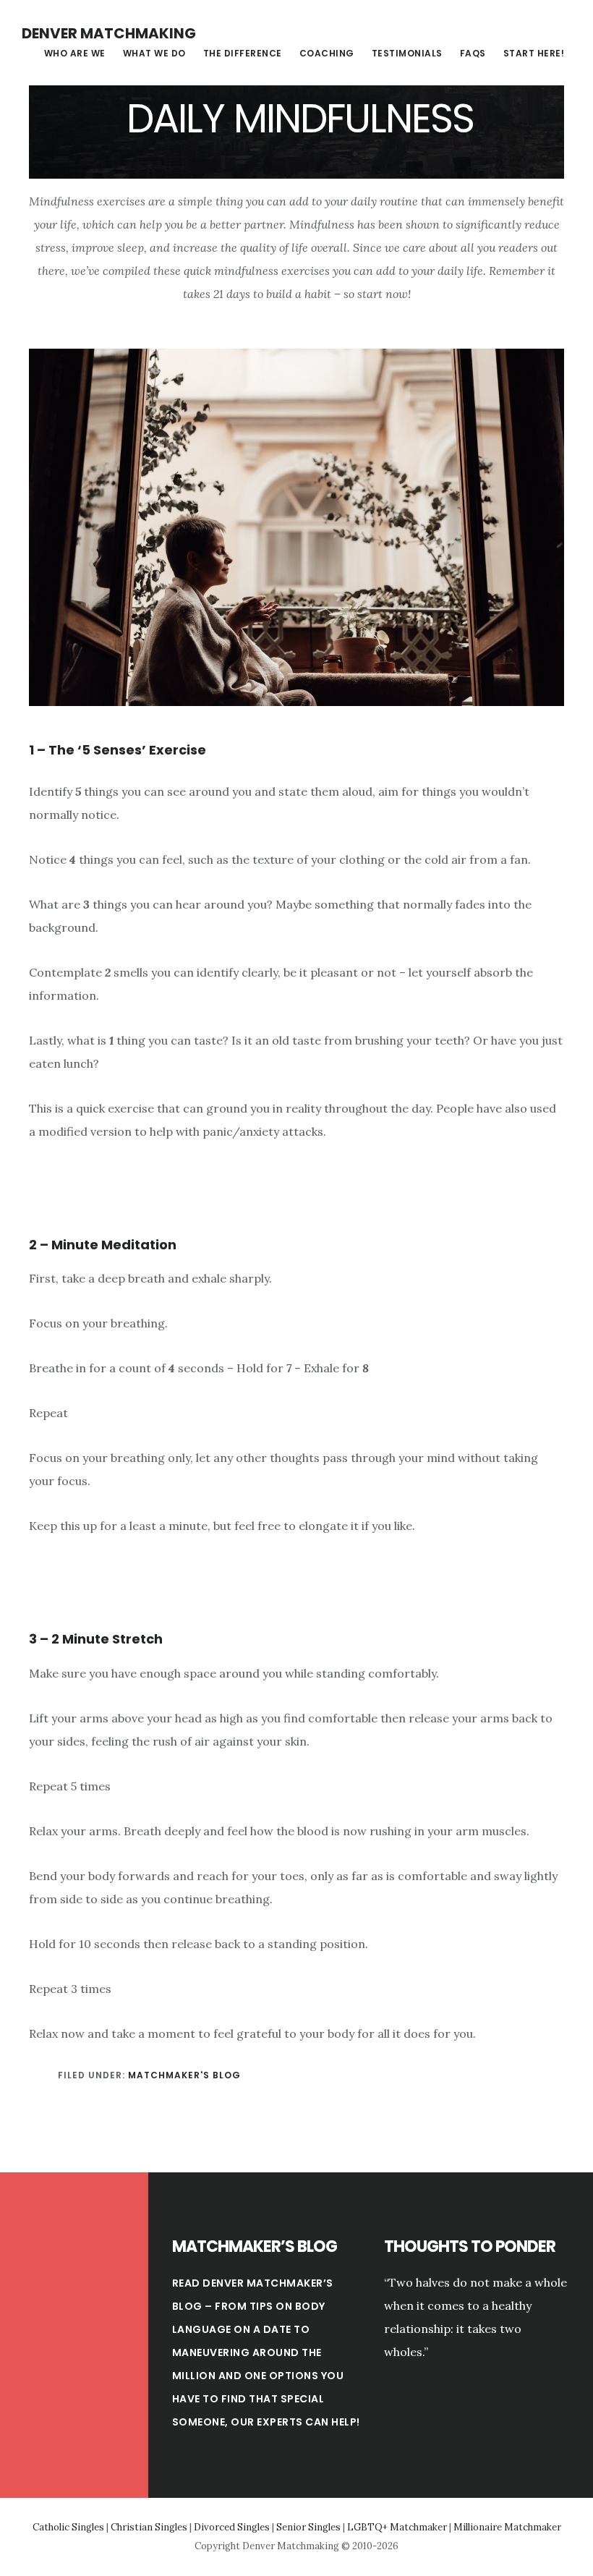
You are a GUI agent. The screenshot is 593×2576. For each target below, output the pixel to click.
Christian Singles (149, 2527)
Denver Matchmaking (109, 33)
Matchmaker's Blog (184, 2075)
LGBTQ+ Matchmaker (397, 2527)
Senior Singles (308, 2527)
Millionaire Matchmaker (507, 2527)
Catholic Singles (68, 2527)
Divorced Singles (232, 2527)
